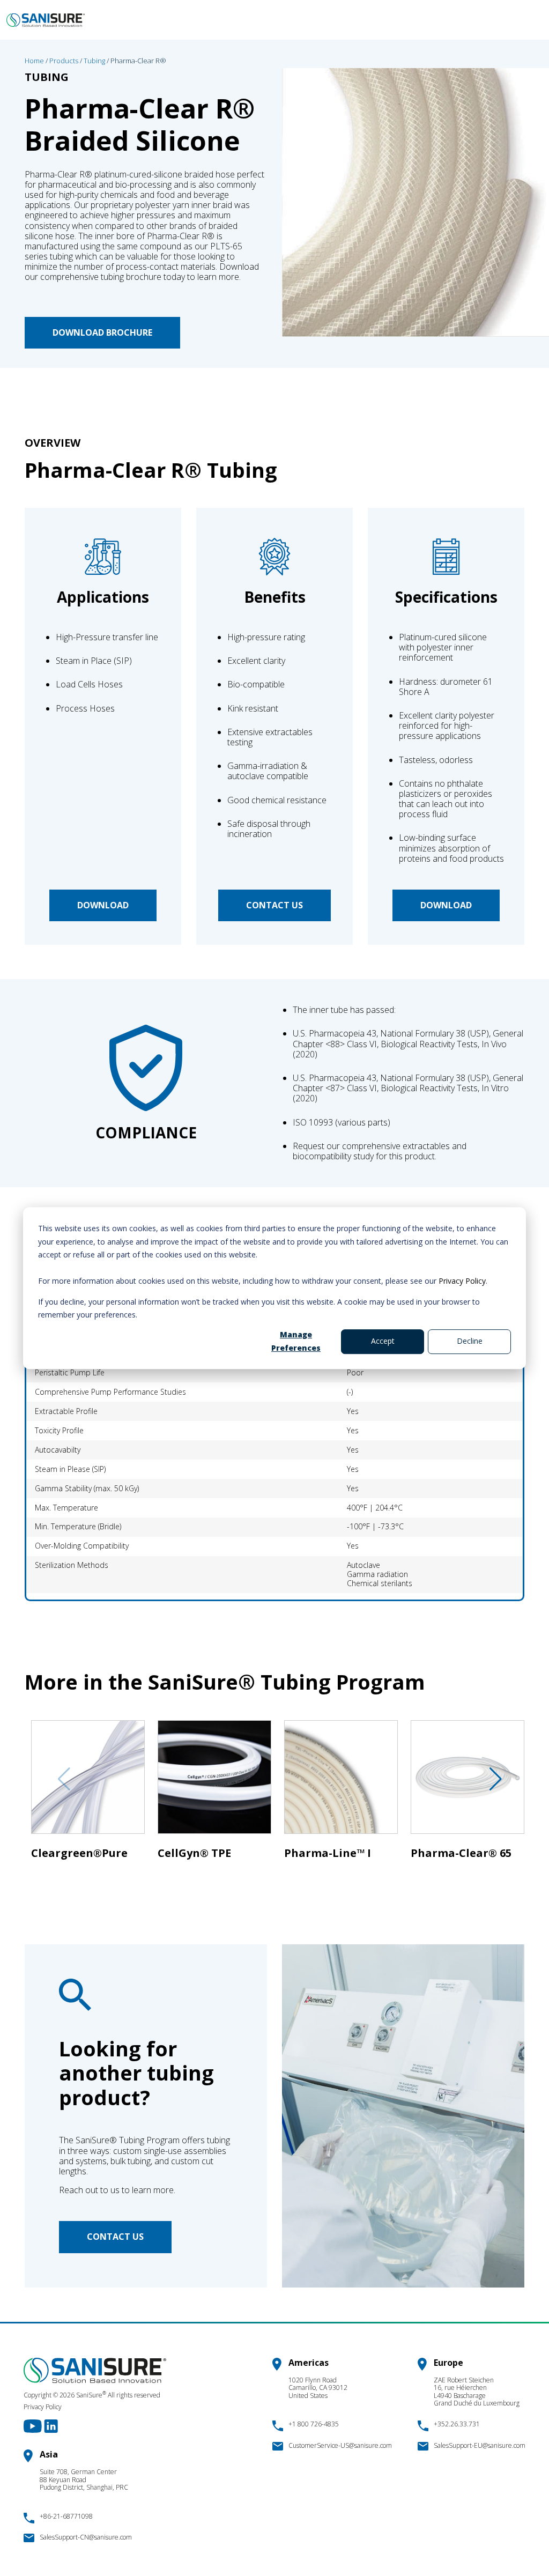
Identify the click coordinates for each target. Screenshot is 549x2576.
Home (34, 61)
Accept (383, 1341)
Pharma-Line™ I (328, 1853)
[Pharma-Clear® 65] (468, 1782)
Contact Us (115, 2237)
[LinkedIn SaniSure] (51, 2425)
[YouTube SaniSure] (34, 2425)
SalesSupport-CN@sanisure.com (86, 2537)
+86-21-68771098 (66, 2516)
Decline (470, 1341)
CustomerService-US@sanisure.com (340, 2445)
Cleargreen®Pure (79, 1853)
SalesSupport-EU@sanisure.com (480, 2445)
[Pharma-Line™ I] (341, 1782)
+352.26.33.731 (457, 2424)
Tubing (94, 61)
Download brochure (102, 332)
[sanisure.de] (46, 20)
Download (103, 905)
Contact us (274, 905)
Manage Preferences (296, 1341)
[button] (490, 1779)
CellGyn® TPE (194, 1853)
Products (64, 61)
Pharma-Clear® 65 (461, 1853)
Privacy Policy (462, 1281)
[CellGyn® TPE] (214, 1782)
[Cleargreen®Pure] (88, 1782)
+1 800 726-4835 (314, 2424)
